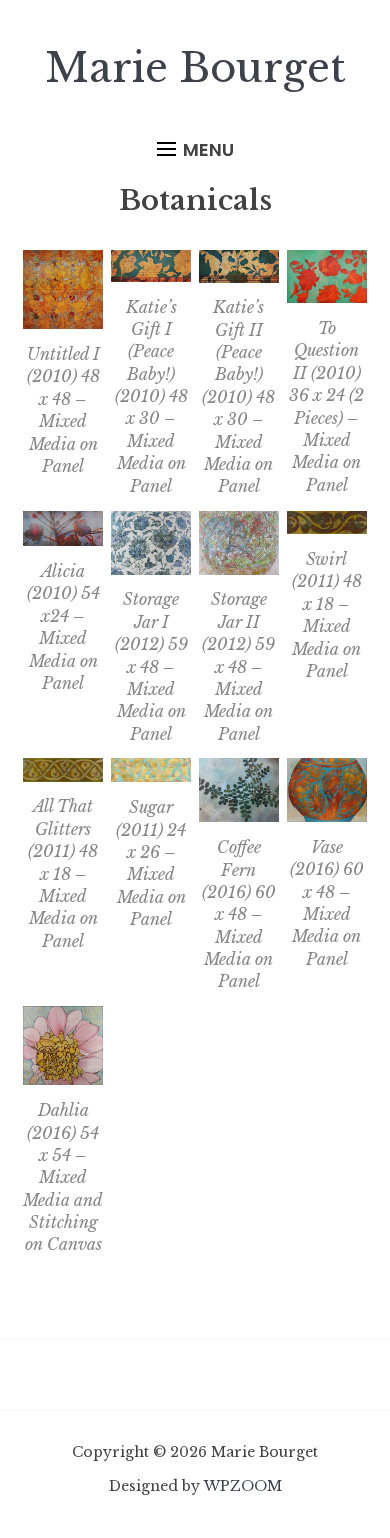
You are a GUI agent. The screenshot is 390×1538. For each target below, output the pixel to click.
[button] (195, 150)
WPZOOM (243, 1486)
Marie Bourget (195, 68)
